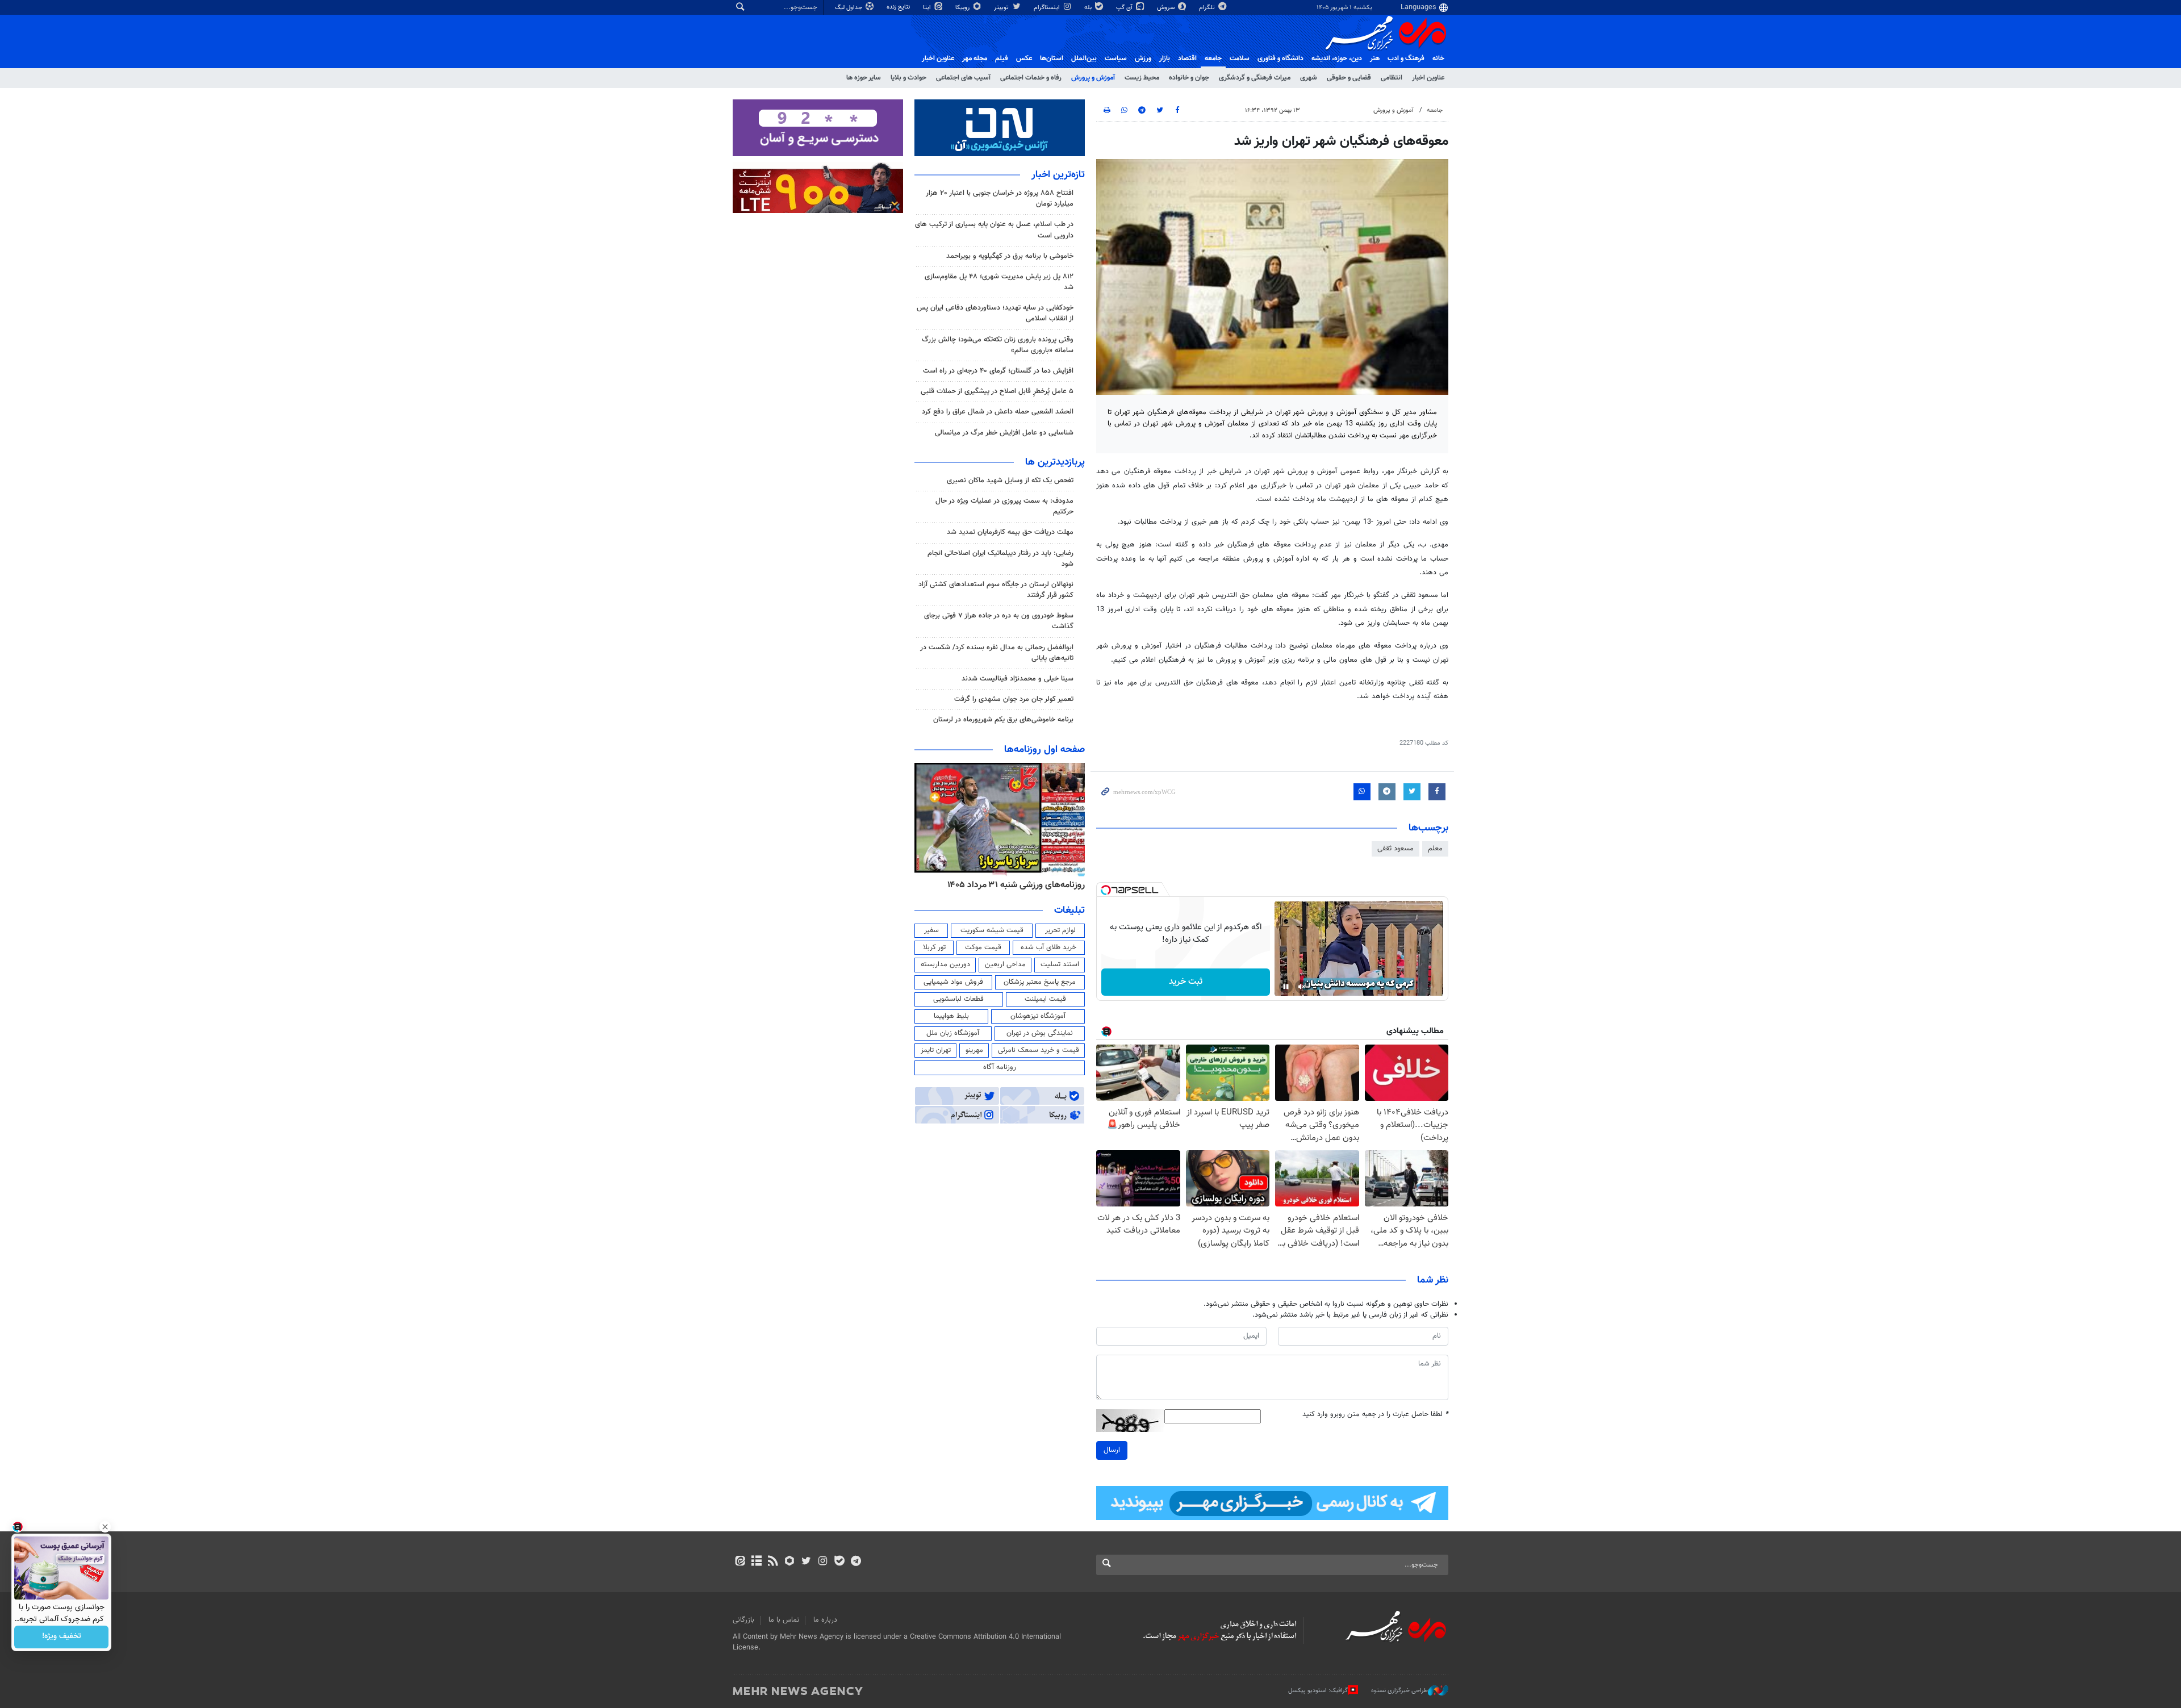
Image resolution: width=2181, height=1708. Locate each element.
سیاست (1116, 59)
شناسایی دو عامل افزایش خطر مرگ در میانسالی (1004, 433)
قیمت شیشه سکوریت (992, 930)
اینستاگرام (1048, 8)
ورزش (1143, 59)
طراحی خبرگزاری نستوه (1399, 1691)
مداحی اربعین (1005, 964)
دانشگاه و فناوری (1280, 59)
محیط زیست (1142, 78)
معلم (1435, 849)
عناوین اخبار (1428, 78)
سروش (1167, 8)
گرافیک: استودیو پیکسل (1318, 1691)
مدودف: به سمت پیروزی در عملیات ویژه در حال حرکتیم (1004, 506)
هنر (1375, 59)
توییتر (1002, 8)
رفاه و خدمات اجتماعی (1031, 78)
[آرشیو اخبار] (756, 1562)
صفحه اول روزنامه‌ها (1044, 750)
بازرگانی (743, 1620)
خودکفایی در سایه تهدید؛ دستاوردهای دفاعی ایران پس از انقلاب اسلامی (995, 313)
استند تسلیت (1060, 964)
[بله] (839, 1562)
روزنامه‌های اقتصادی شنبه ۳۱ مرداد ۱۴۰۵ (1012, 885)
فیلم (1002, 59)
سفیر (931, 930)
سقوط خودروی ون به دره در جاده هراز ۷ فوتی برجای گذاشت (999, 621)
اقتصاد (1187, 59)
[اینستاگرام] (823, 1562)
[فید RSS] (773, 1562)
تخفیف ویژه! (62, 1637)
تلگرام (1208, 8)
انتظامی (1392, 78)
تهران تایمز (936, 1050)
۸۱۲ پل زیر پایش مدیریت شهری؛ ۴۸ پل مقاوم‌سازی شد (999, 282)
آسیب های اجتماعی (963, 78)
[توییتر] (806, 1562)
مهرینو (974, 1050)
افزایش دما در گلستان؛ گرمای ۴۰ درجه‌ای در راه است (998, 371)
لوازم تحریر (1060, 930)
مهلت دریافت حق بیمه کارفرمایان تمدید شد (1010, 532)
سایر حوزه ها (864, 78)
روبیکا (963, 8)
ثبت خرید (1186, 982)
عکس (1024, 59)
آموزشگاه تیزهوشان (1038, 1016)
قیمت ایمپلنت (1045, 999)
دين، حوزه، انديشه (1337, 59)
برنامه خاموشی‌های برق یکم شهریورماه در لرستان (1003, 720)
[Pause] (1286, 987)
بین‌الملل (1084, 59)
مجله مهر (975, 59)
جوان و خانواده (1189, 78)
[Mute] (1302, 987)
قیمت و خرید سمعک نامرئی (1039, 1050)
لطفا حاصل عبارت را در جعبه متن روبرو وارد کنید (1375, 1415)
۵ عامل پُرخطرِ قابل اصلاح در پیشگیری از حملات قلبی (997, 391)
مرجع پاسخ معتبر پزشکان (1040, 982)
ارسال (1112, 1450)
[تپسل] (1106, 890)
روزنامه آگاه (1000, 1067)
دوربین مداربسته (945, 964)
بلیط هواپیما (951, 1016)
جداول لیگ (849, 8)
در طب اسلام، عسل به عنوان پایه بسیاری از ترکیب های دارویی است (994, 230)
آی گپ (1125, 8)
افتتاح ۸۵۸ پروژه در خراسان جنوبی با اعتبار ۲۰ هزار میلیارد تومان (1000, 199)
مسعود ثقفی (1395, 849)
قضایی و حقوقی (1349, 78)
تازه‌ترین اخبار (1058, 175)
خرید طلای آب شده (1048, 947)
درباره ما (825, 1620)
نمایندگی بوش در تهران (1040, 1033)
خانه (1438, 59)
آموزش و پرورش (1093, 78)
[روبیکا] (790, 1562)
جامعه (1213, 59)
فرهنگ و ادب (1406, 59)
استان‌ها (1052, 59)
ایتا (928, 8)
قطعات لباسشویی (958, 999)
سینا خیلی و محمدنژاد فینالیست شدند (1018, 679)
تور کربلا (934, 947)
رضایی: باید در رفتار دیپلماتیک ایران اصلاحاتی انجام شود (1000, 559)
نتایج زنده (899, 7)
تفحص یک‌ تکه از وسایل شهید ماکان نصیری (1010, 481)
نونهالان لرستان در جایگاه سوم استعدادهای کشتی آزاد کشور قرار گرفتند (996, 590)
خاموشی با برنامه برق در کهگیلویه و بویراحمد (1010, 256)
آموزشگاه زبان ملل (953, 1033)
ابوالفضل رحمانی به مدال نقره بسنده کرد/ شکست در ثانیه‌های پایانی (997, 653)
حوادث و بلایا (908, 78)
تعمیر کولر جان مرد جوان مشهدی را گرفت (1014, 699)
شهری (1309, 78)
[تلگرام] (856, 1562)
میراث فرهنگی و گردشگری (1255, 78)
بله (1089, 8)
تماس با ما (784, 1620)
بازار (1165, 59)
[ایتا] (740, 1562)
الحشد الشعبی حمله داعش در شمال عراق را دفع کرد (998, 412)
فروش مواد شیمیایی (953, 982)
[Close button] (105, 1527)
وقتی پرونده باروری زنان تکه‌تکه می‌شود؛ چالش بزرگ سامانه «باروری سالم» (998, 345)
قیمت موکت (983, 947)
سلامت (1240, 59)
